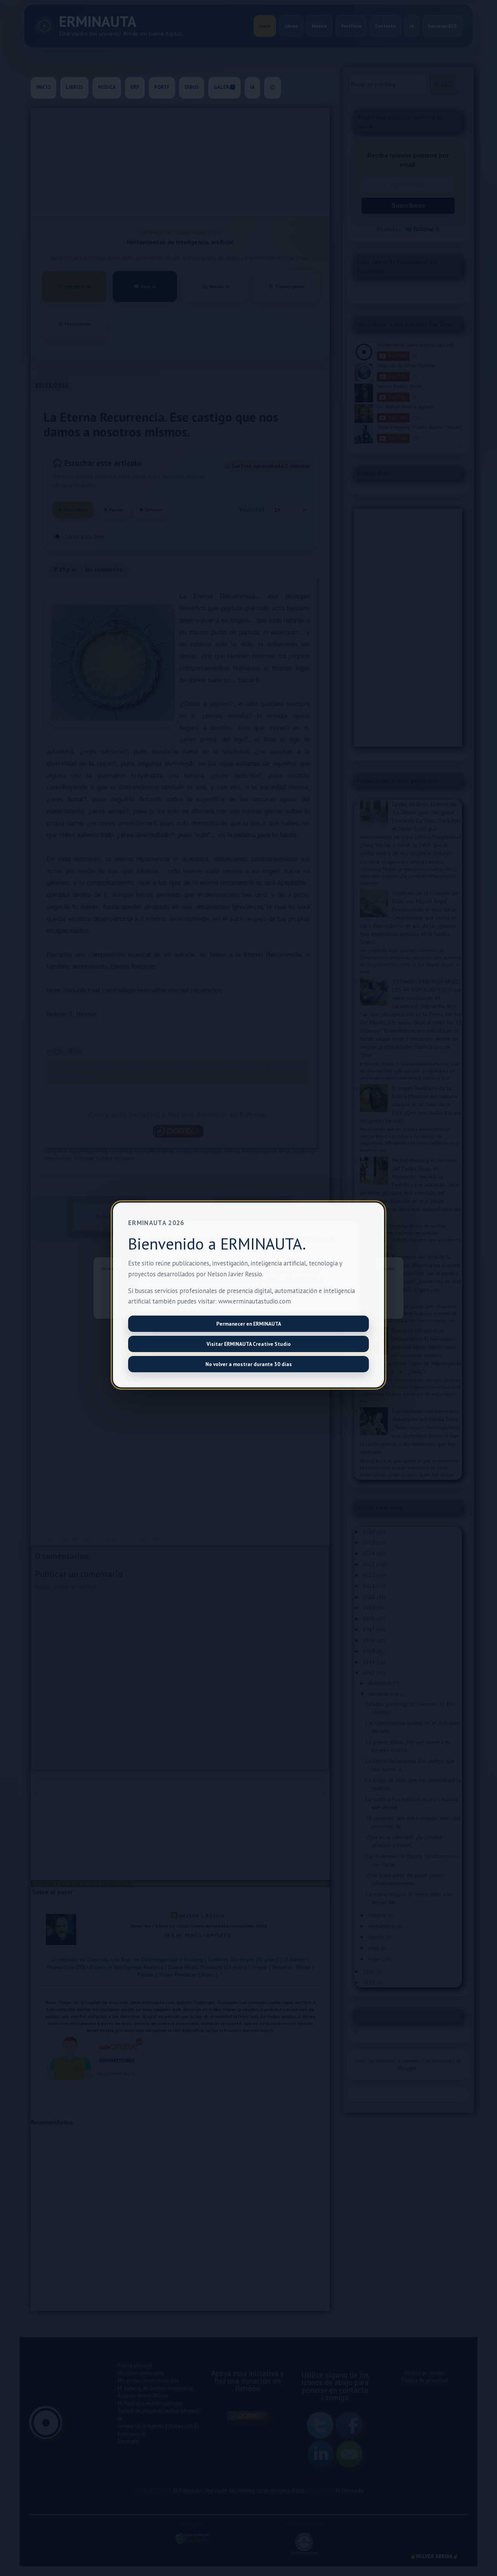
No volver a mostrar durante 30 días (249, 1364)
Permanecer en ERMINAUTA (249, 1324)
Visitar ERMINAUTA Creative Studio (249, 1344)
